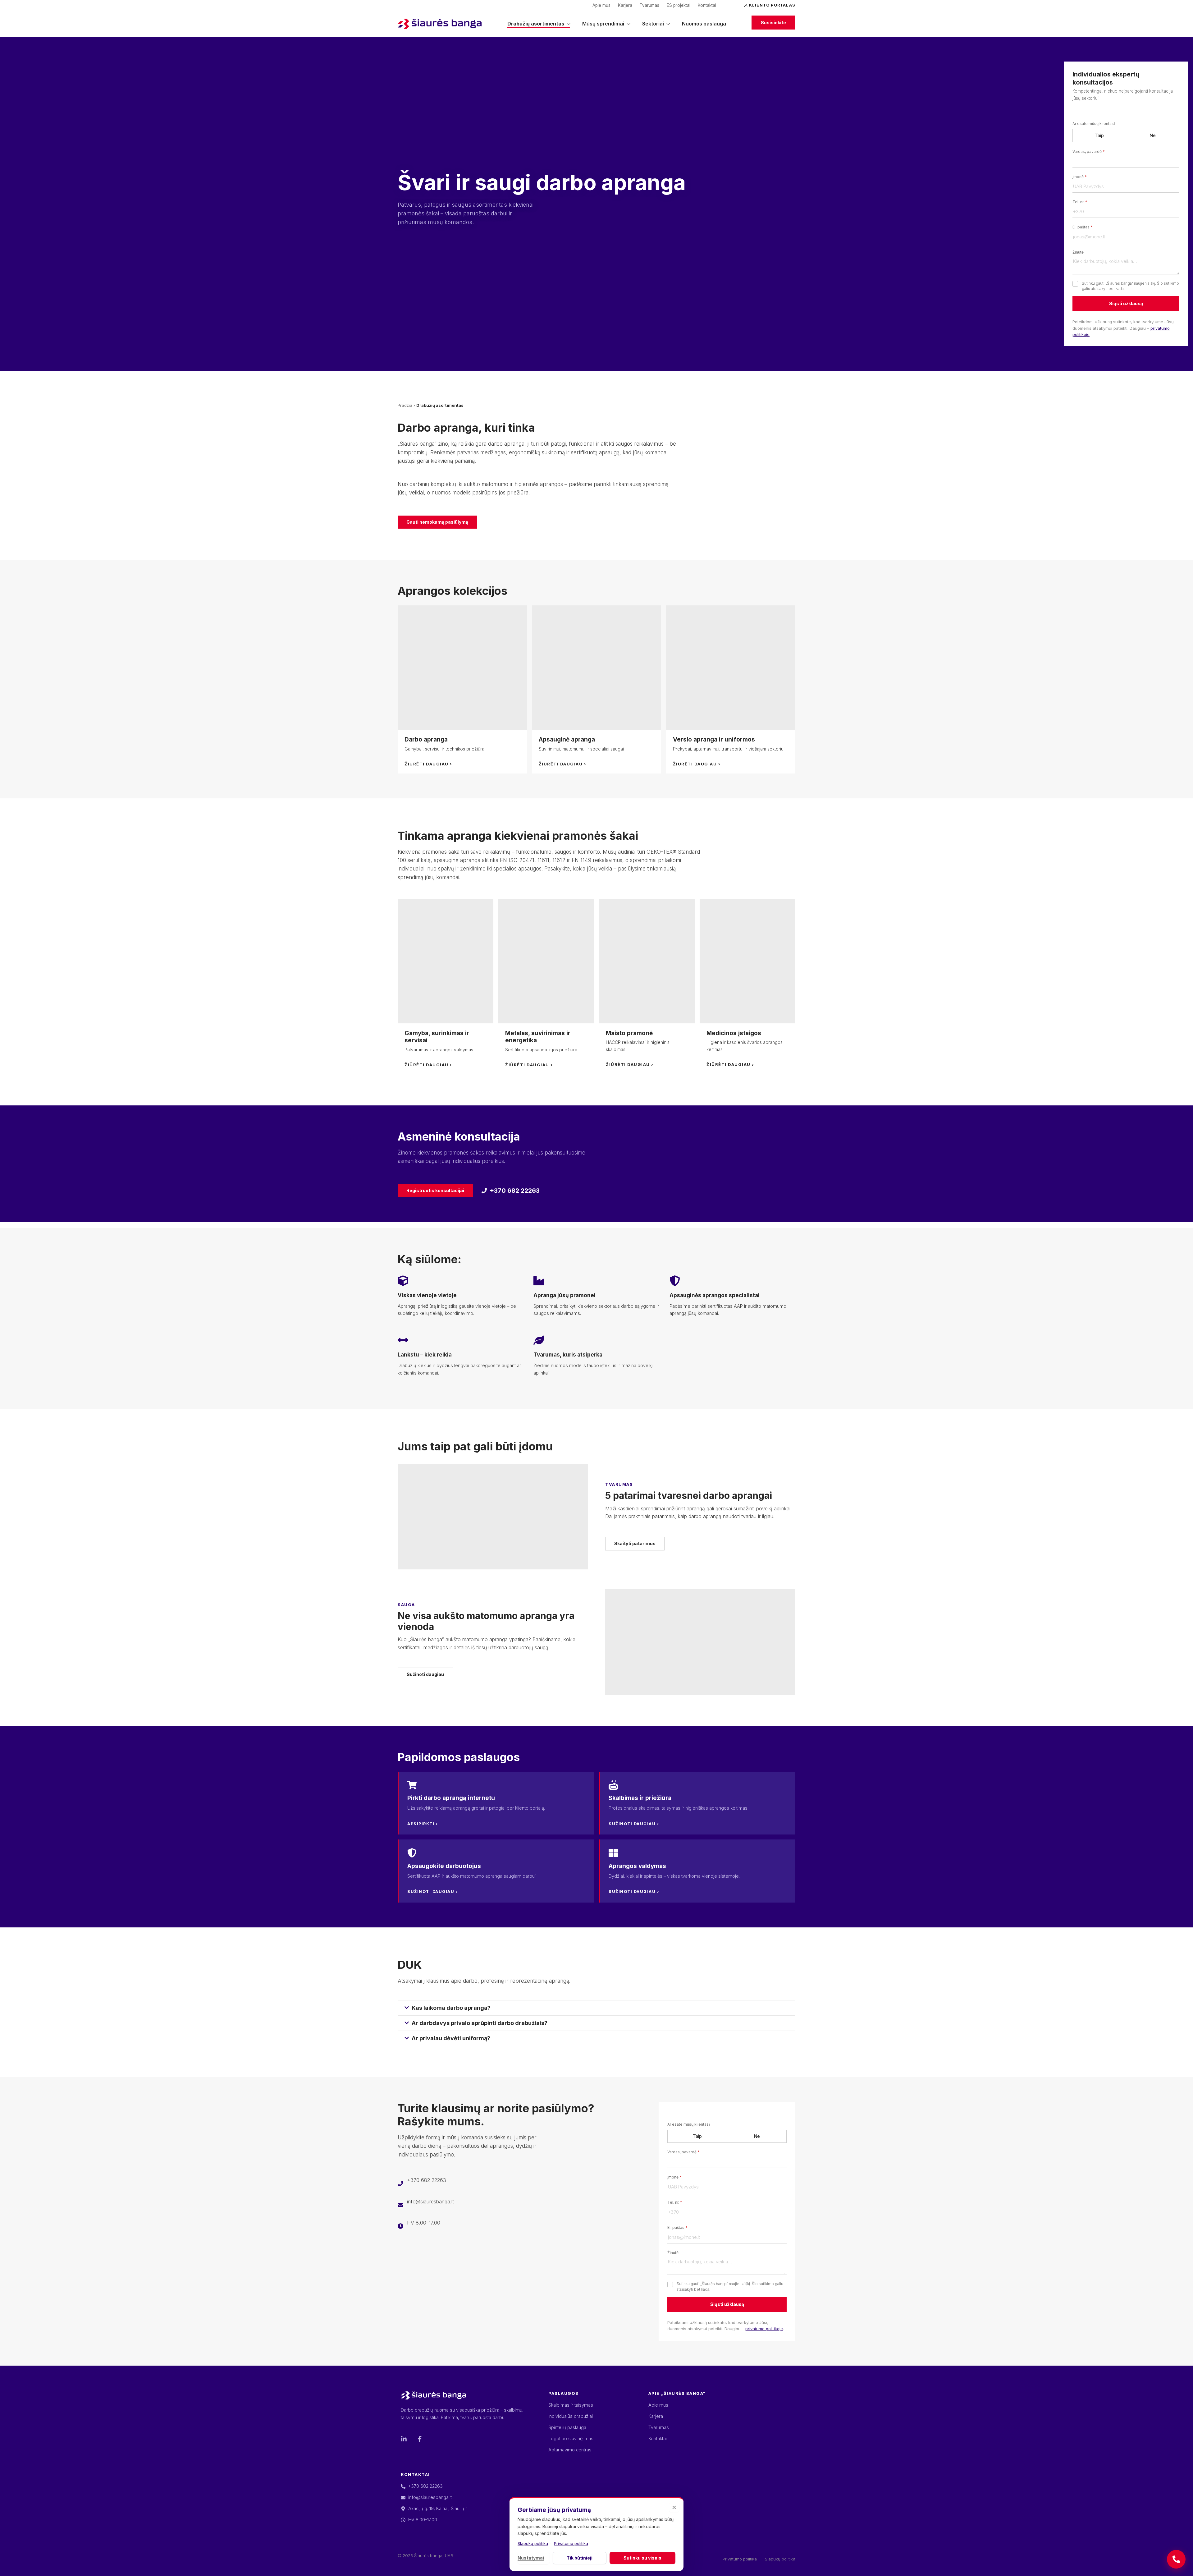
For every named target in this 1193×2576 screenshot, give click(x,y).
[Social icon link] (404, 2439)
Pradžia (405, 405)
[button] (596, 2008)
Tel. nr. (1080, 202)
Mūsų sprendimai (603, 24)
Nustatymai (531, 2558)
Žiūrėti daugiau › (428, 764)
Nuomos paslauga (704, 24)
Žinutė (1078, 252)
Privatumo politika (571, 2543)
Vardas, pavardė (1089, 152)
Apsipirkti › (423, 1824)
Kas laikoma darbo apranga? (451, 2008)
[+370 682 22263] (1176, 2559)
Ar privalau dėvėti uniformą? (451, 2038)
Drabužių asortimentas (536, 24)
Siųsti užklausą (1126, 303)
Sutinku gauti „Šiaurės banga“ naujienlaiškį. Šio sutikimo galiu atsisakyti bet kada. (1130, 286)
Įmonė (1080, 177)
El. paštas (1083, 227)
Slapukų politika (533, 2543)
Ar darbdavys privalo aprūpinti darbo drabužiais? (480, 2023)
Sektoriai (653, 24)
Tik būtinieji (580, 2558)
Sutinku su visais (642, 2558)
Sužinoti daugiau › (634, 1824)
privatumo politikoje (764, 2329)
